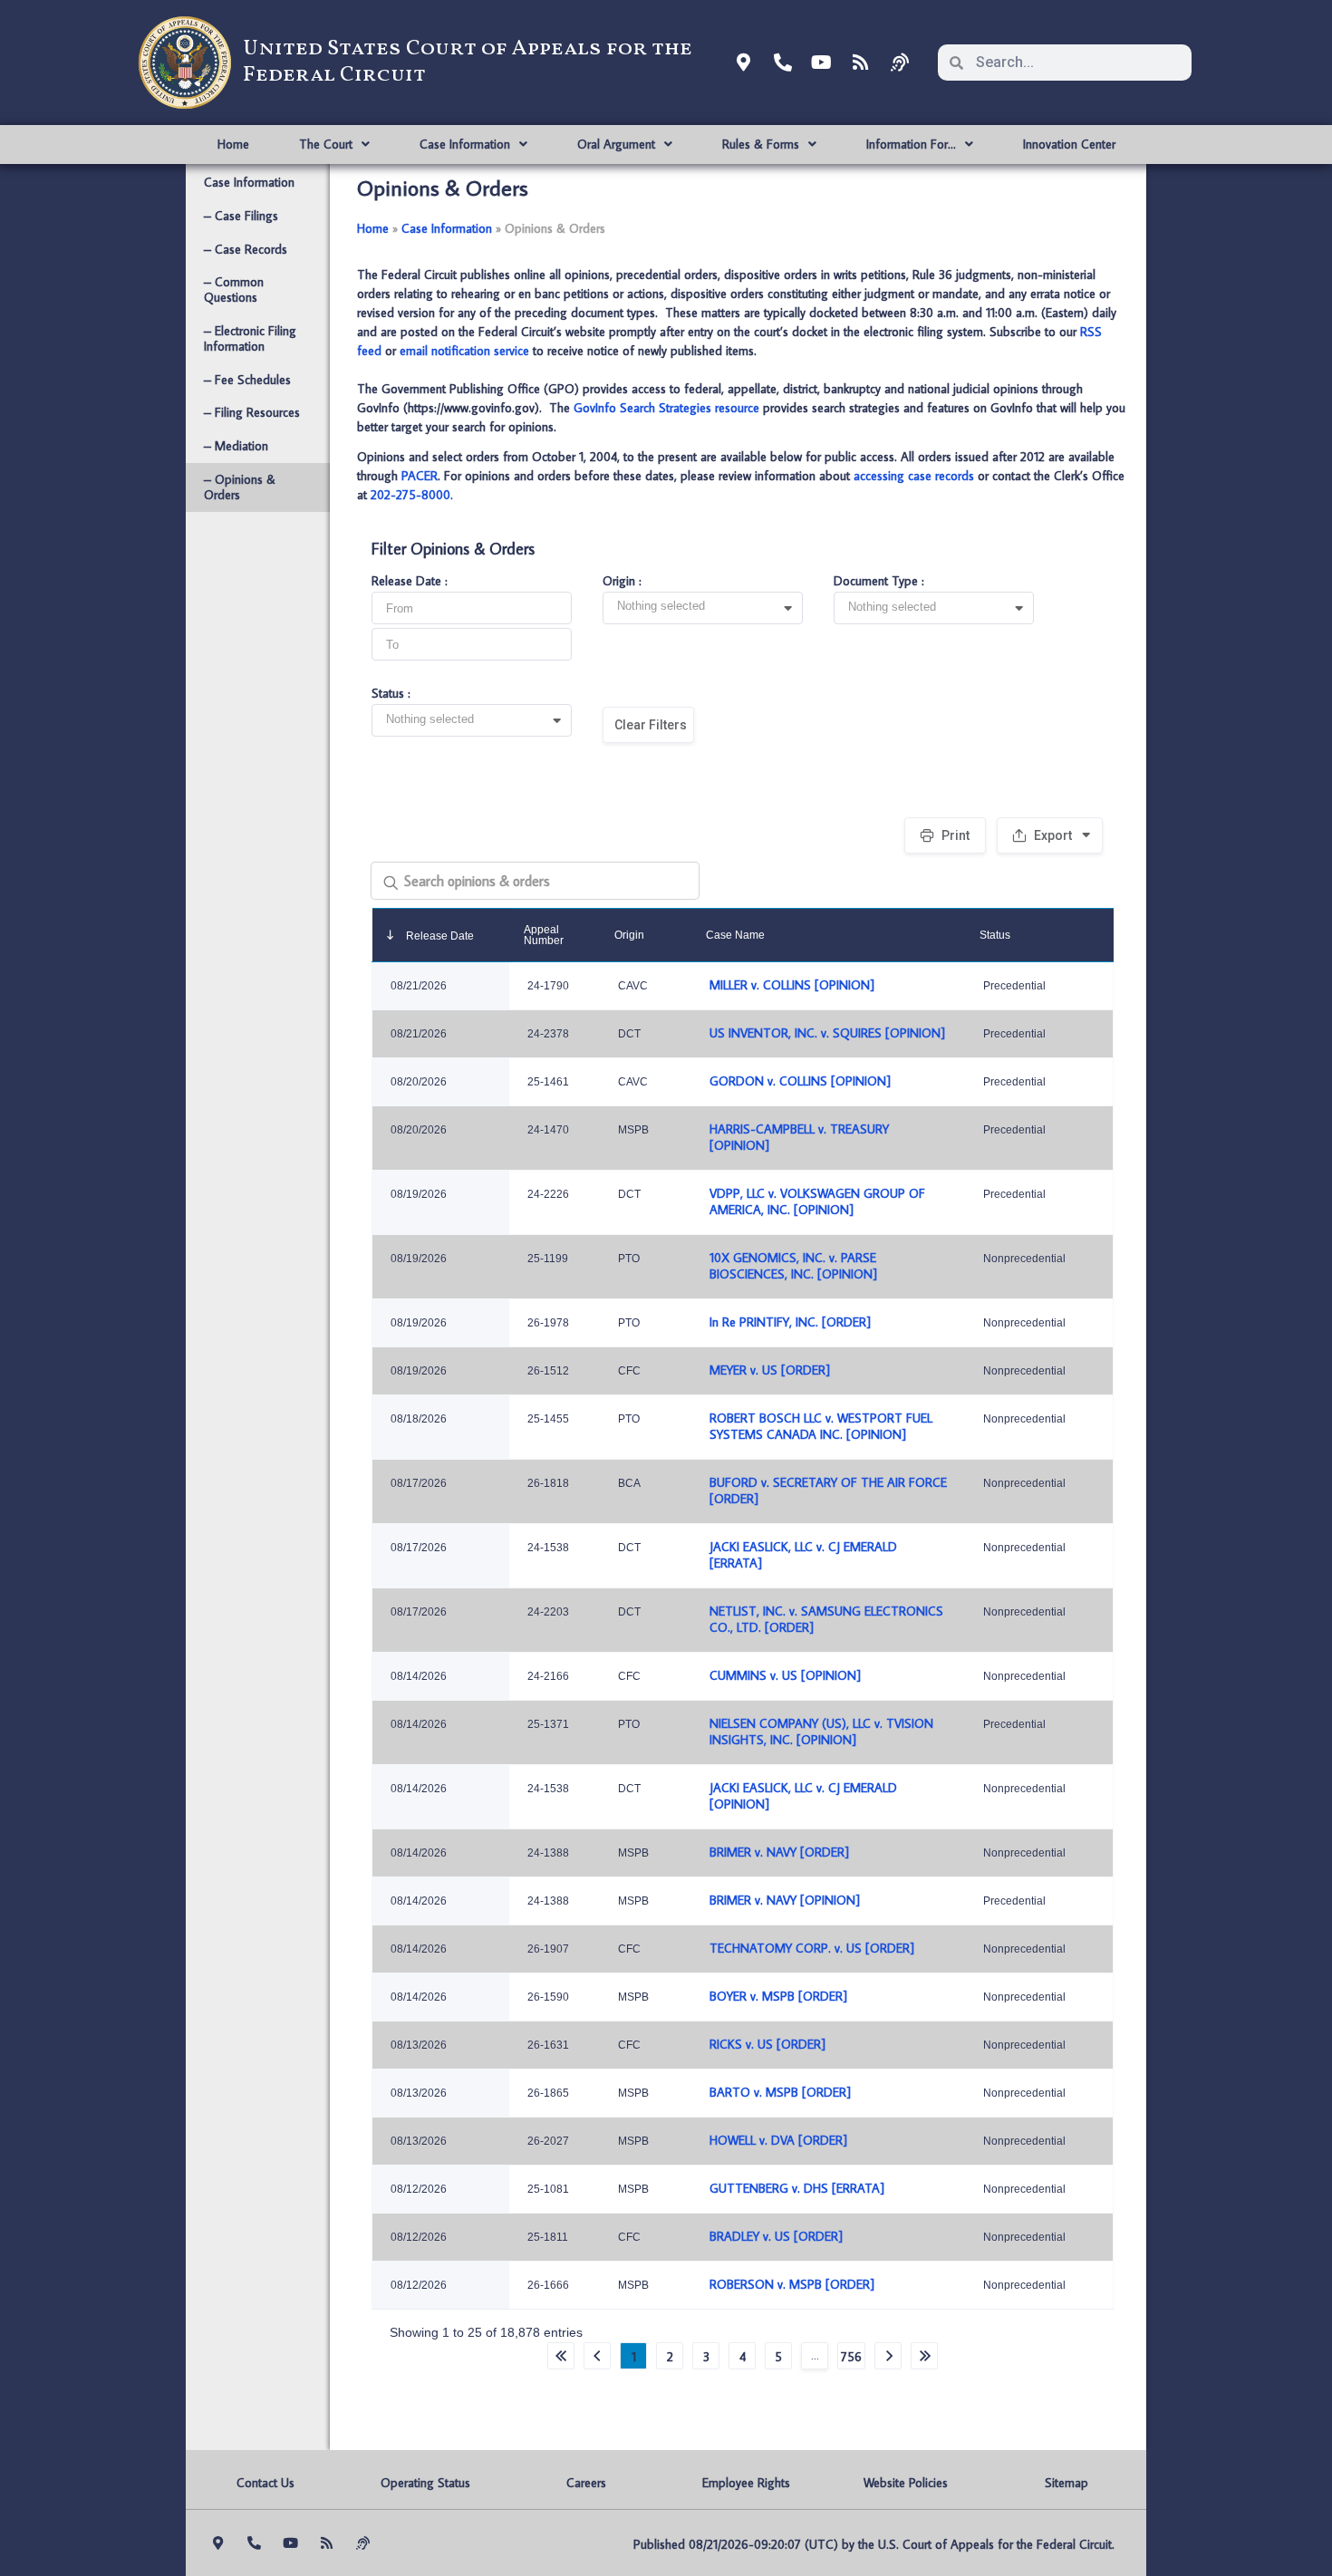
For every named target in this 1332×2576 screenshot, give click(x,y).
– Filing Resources (252, 412)
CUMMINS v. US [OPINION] (785, 1675)
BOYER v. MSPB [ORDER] (778, 1996)
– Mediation (236, 446)
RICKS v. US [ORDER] (767, 2044)
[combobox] (709, 609)
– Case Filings (241, 216)
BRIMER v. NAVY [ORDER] (779, 1852)
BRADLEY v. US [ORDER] (776, 2236)
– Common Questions (234, 289)
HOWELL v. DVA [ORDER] (778, 2140)
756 (851, 2357)
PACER (420, 476)
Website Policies (906, 2483)
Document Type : (879, 582)
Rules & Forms (761, 144)
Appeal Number (544, 935)
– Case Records (246, 249)
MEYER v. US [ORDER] (770, 1370)
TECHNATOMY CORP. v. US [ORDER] (812, 1948)
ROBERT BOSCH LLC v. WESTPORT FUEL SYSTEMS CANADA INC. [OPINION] (821, 1426)
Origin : (622, 582)
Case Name (735, 935)
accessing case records (914, 476)
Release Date (439, 936)
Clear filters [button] (651, 725)
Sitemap (1067, 2483)
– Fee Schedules (247, 380)
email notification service (464, 351)
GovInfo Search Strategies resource (666, 408)
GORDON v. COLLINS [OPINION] (800, 1081)
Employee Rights (746, 2483)
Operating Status (425, 2483)
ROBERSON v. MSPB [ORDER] (792, 2284)
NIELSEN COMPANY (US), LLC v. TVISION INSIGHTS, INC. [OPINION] (821, 1732)
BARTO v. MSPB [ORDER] (780, 2092)
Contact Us (265, 2483)
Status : (391, 694)
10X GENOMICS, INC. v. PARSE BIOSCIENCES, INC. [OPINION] (793, 1266)
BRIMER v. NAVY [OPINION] (785, 1900)
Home (233, 144)
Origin (629, 935)
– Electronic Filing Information (250, 338)
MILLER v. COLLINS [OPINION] (792, 985)
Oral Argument (616, 144)
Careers (586, 2483)
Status (995, 935)
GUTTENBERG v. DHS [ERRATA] (797, 2188)
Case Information (465, 144)
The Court (326, 144)
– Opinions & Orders (240, 487)
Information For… (911, 144)
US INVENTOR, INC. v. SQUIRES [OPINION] (827, 1033)
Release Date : (410, 582)
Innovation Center (1069, 144)
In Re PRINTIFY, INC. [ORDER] (790, 1322)
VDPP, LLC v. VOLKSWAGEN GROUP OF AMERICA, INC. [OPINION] (817, 1201)
